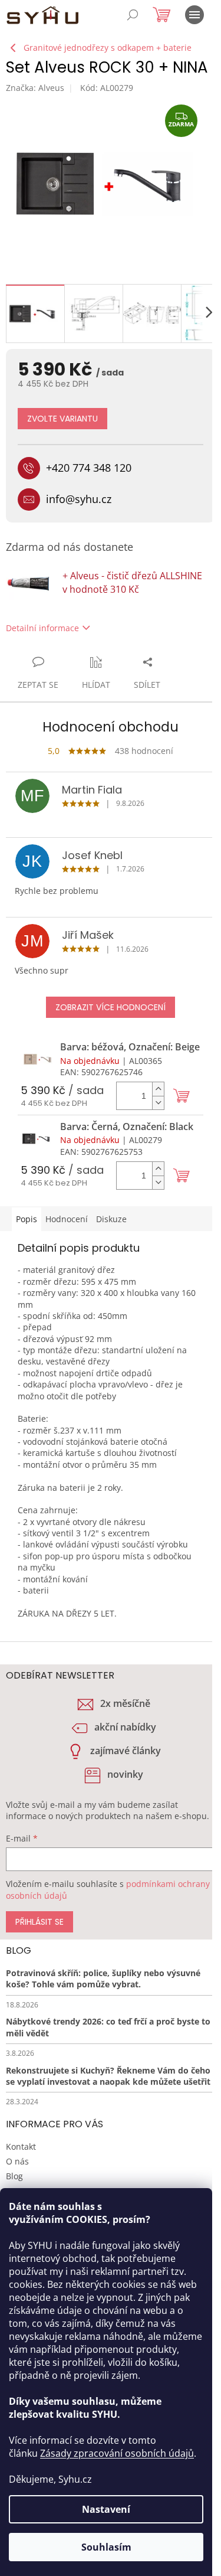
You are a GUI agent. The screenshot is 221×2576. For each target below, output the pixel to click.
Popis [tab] (27, 1219)
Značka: (35, 88)
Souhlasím (106, 2547)
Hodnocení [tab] (67, 1219)
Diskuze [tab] (111, 1219)
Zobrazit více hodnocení (111, 1007)
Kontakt (21, 2146)
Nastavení (106, 2509)
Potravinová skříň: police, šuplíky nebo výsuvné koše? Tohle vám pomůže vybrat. (103, 1978)
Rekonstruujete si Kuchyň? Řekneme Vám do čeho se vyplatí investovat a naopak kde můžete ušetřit (108, 2076)
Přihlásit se (39, 1922)
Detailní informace (42, 628)
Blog (14, 2176)
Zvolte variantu (62, 419)
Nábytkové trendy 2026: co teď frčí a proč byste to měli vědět (108, 2027)
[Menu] (194, 15)
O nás (17, 2161)
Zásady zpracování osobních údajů (117, 2453)
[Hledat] (133, 15)
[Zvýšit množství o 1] (158, 1089)
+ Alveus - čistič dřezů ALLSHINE (132, 582)
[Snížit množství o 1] (158, 1103)
